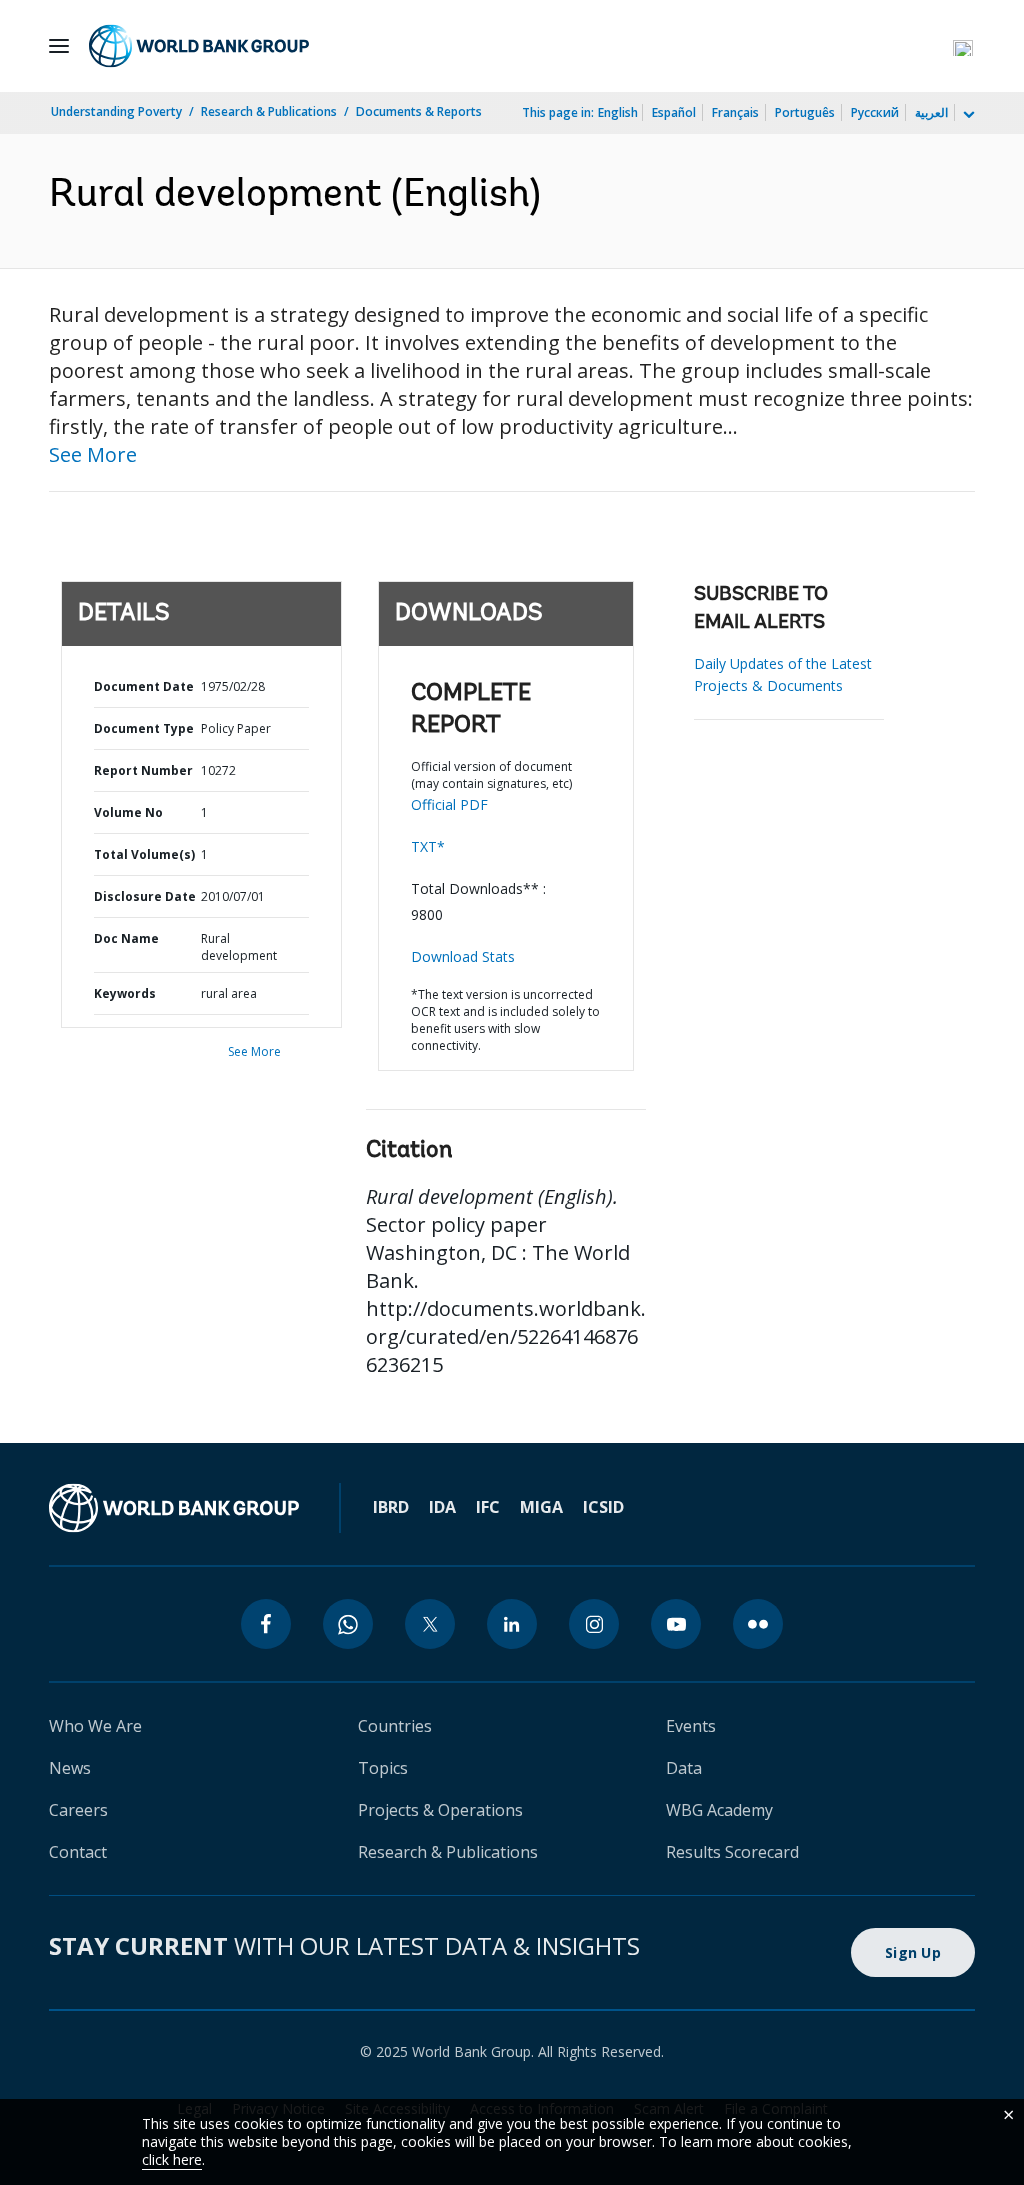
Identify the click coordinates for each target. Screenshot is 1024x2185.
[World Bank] (174, 1508)
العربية (931, 112)
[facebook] (266, 1624)
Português (805, 112)
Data (684, 1768)
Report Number (143, 770)
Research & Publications (269, 111)
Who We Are (95, 1726)
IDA (442, 1507)
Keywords (125, 993)
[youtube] (676, 1624)
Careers (78, 1810)
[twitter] (430, 1624)
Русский (875, 112)
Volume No (128, 812)
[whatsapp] (348, 1624)
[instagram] (594, 1624)
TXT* (428, 846)
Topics (383, 1768)
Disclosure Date (145, 896)
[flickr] (758, 1624)
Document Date (144, 686)
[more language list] (967, 115)
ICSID (603, 1507)
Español (674, 112)
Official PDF (449, 804)
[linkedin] (512, 1624)
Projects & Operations (440, 1810)
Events (691, 1726)
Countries (395, 1726)
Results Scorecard (732, 1852)
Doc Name (126, 938)
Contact (78, 1852)
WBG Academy (719, 1810)
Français (735, 112)
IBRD (391, 1507)
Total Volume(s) (144, 854)
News (70, 1768)
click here (172, 2159)
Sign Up (913, 1952)
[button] (963, 46)
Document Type (144, 728)
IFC (488, 1507)
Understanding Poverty (116, 111)
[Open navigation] (59, 46)
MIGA (541, 1507)
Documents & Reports (419, 111)
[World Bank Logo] (199, 46)
